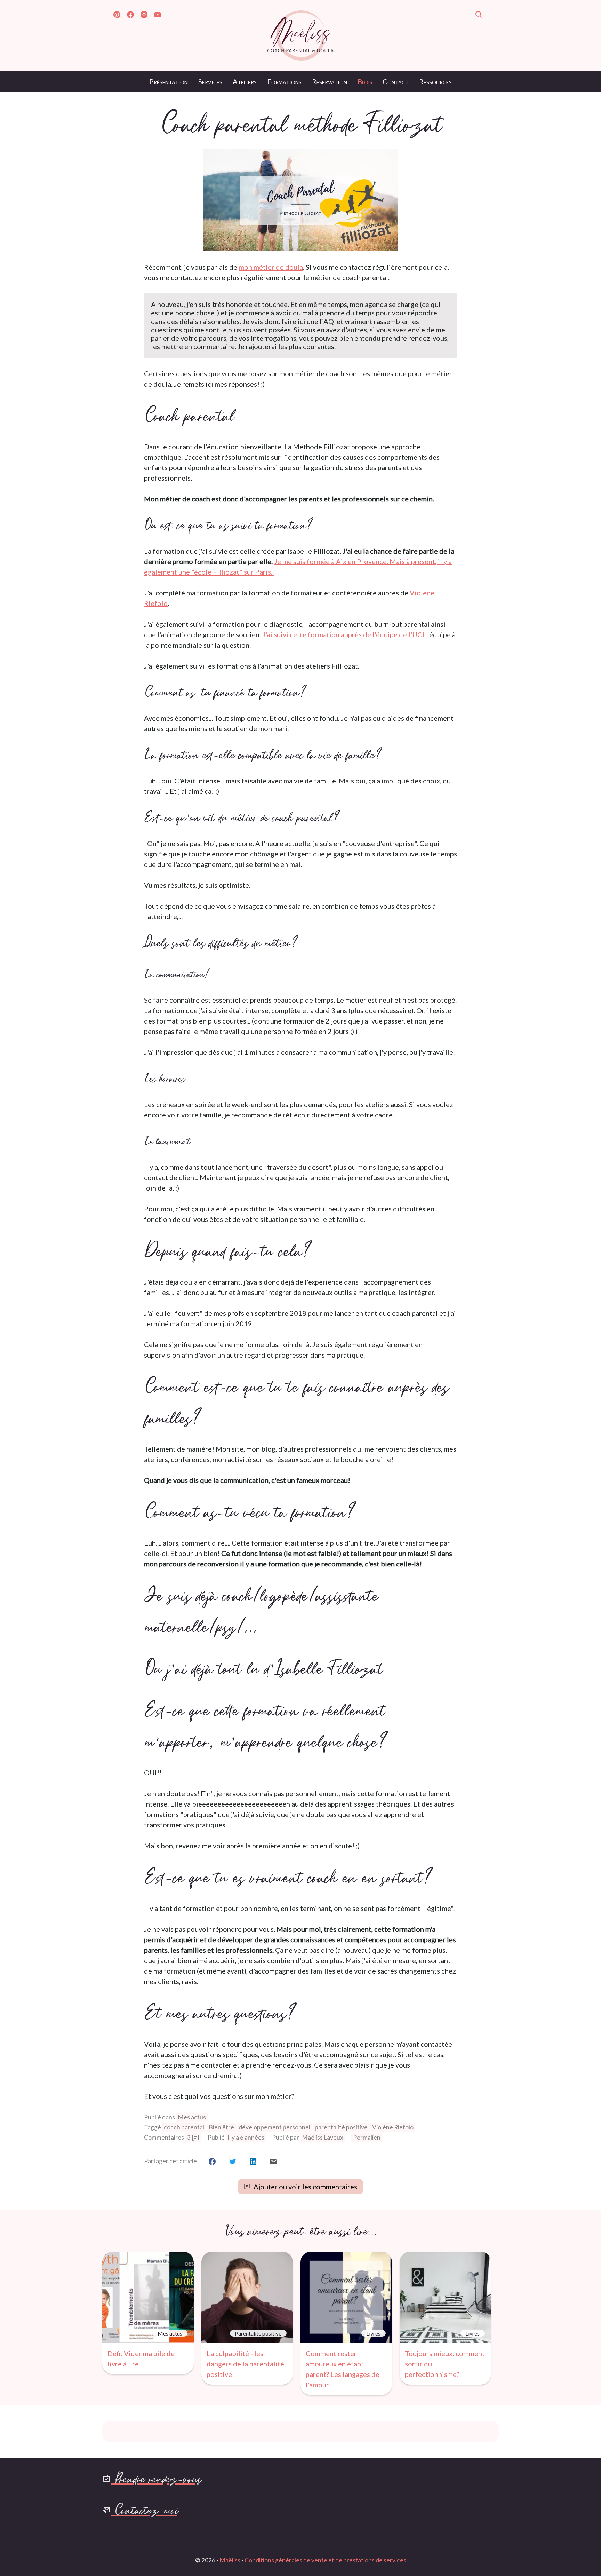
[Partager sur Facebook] (212, 2161)
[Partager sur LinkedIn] (253, 2161)
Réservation (330, 81)
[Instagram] (144, 16)
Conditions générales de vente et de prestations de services (325, 2560)
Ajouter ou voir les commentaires (305, 2187)
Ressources (435, 81)
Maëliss (230, 2560)
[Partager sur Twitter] (233, 2161)
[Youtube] (158, 16)
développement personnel (274, 2127)
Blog (365, 81)
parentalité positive (341, 2127)
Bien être (221, 2127)
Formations (284, 81)
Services (210, 81)
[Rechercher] (479, 16)
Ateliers (245, 81)
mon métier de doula (271, 267)
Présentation (169, 81)
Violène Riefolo (393, 2127)
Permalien (367, 2137)
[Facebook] (130, 16)
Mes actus (192, 2117)
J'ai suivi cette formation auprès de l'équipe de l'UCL (344, 634)
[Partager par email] (274, 2161)
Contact (396, 81)
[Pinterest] (117, 16)
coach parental (184, 2127)
